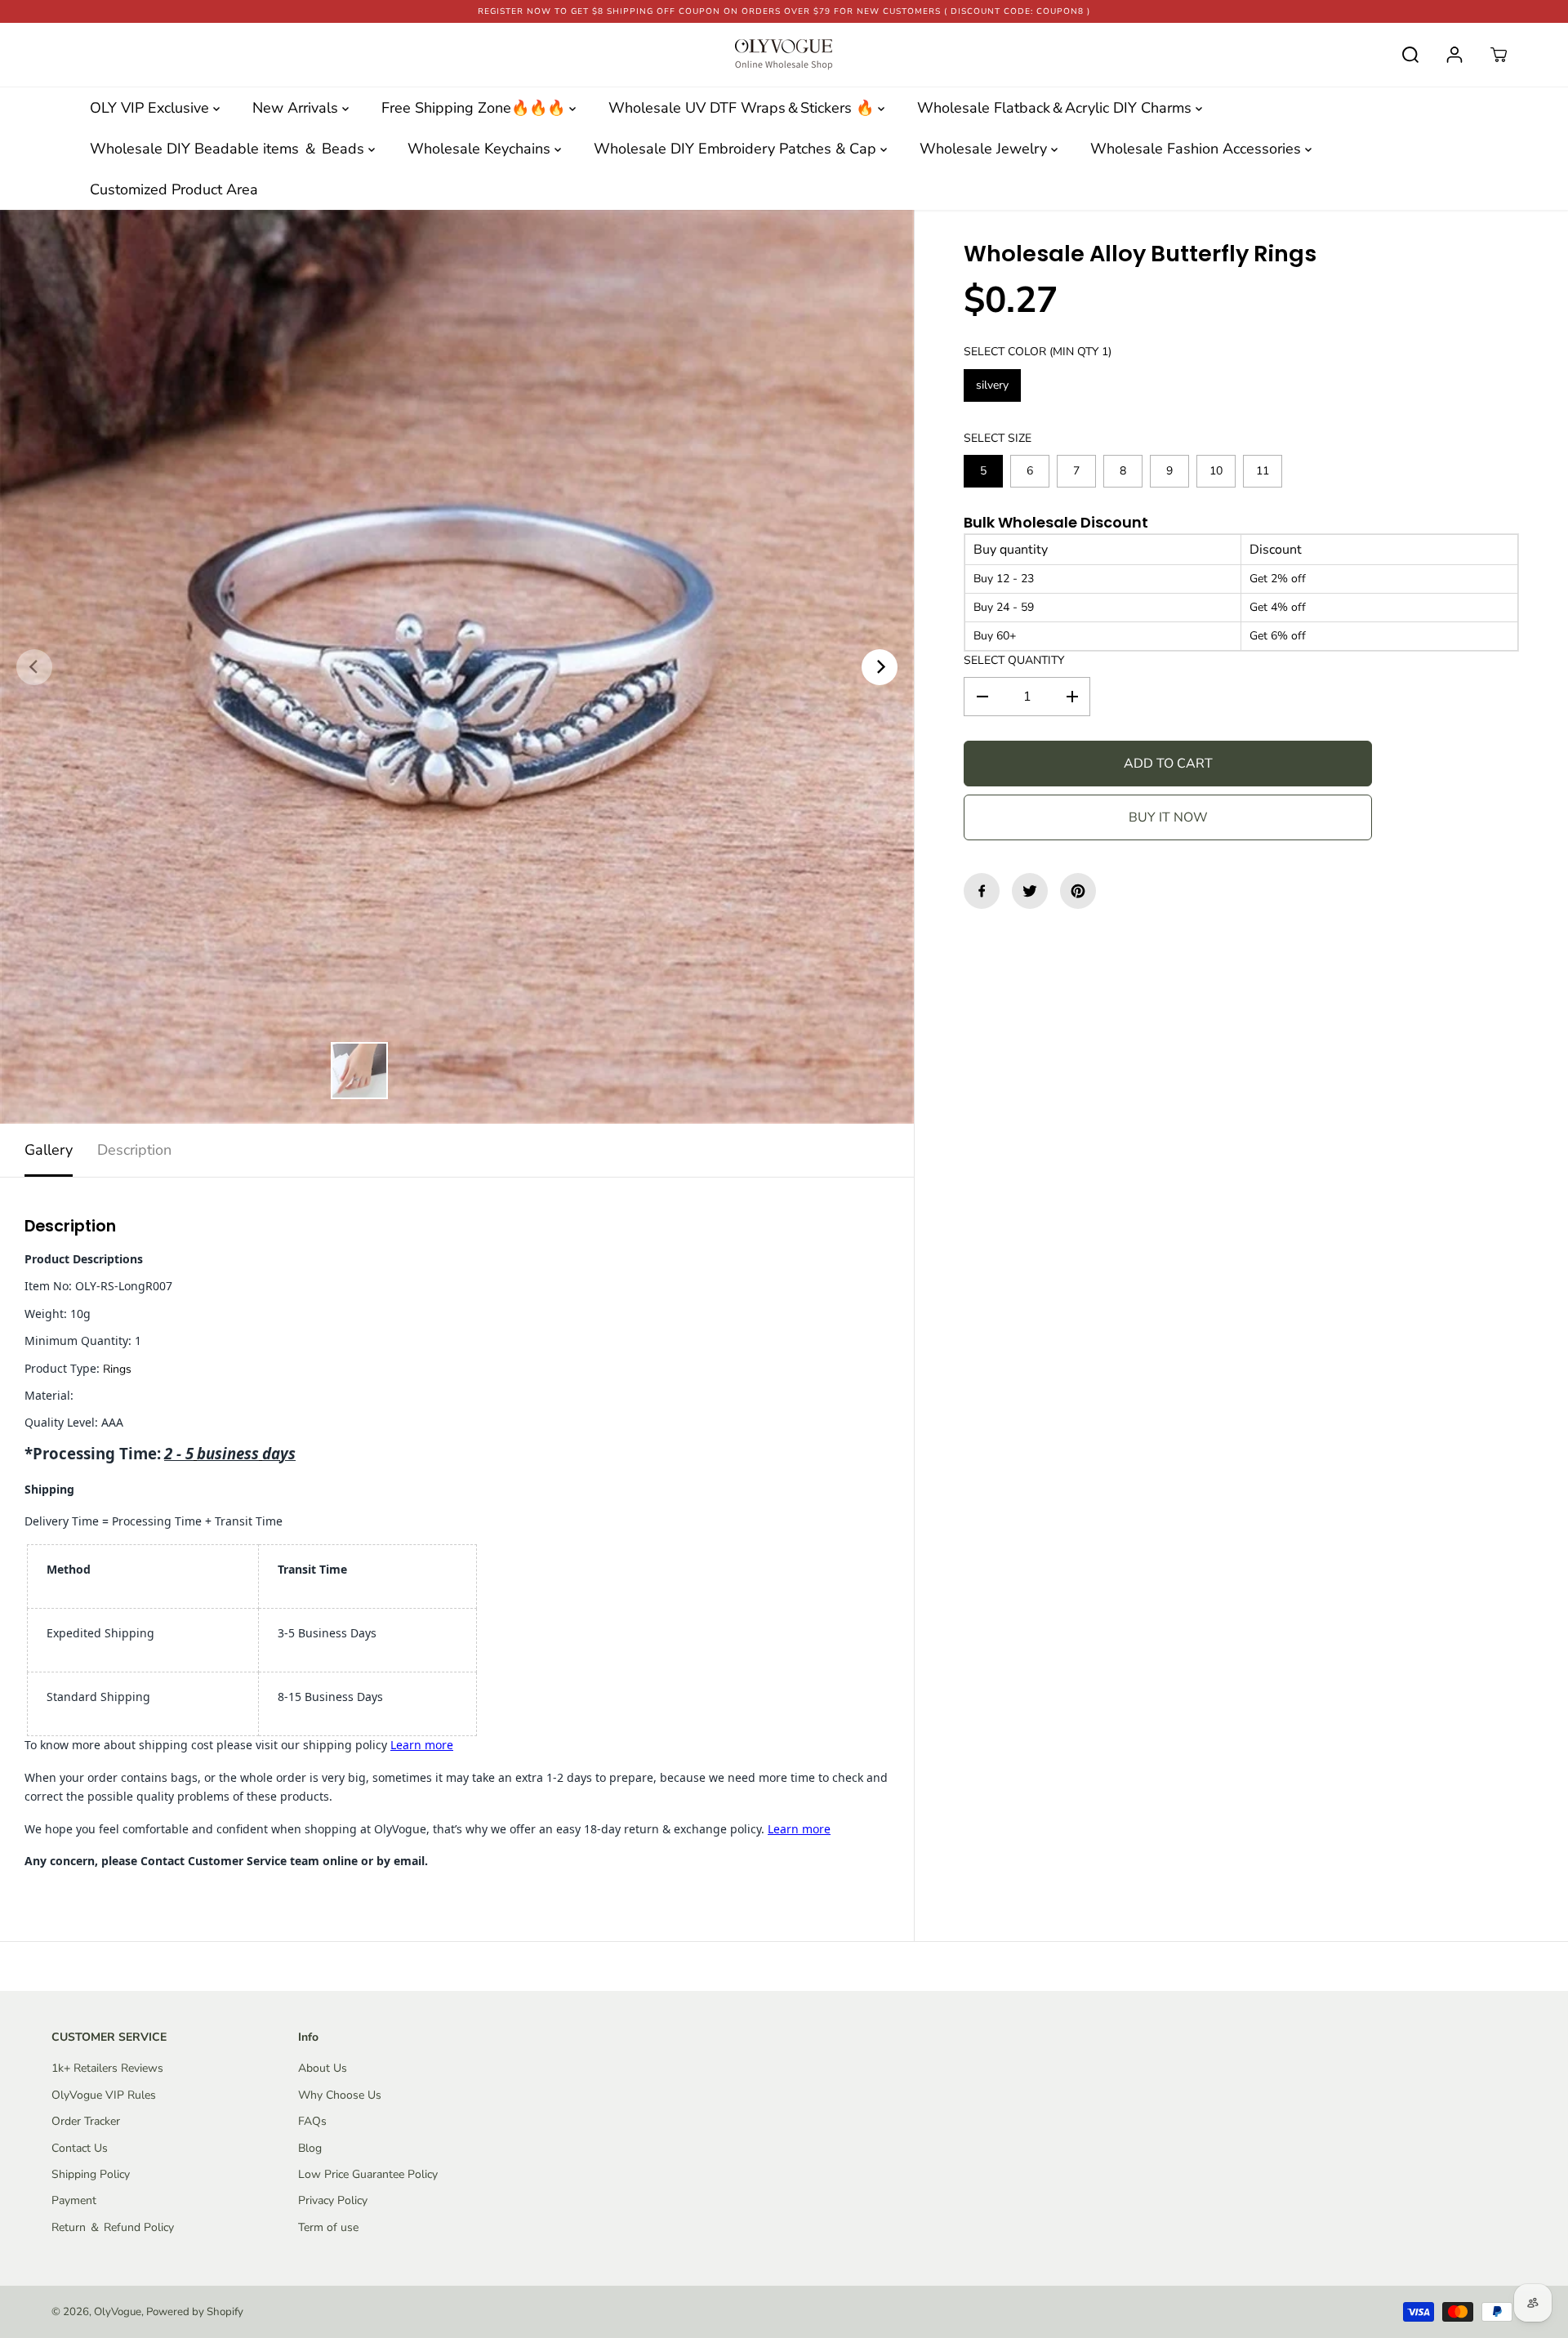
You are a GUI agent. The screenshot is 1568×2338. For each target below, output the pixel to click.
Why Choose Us (340, 2095)
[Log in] (1454, 55)
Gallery (49, 1150)
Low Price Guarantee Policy (368, 2174)
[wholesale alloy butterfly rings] (457, 667)
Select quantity (1014, 660)
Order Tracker (86, 2121)
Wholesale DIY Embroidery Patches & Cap (737, 149)
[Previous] (34, 667)
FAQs (312, 2121)
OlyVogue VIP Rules (104, 2095)
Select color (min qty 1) (1038, 352)
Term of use (328, 2227)
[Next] (880, 667)
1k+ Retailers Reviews (107, 2068)
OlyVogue (118, 2312)
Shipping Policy (91, 2174)
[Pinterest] (1078, 891)
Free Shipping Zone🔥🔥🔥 (475, 108)
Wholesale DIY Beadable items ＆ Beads (229, 149)
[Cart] (1499, 55)
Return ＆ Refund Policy (113, 2227)
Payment (74, 2200)
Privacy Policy (333, 2200)
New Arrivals (297, 108)
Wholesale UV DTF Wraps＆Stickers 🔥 (743, 108)
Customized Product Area (174, 189)
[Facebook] (982, 891)
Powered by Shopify (195, 2312)
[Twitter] (1030, 891)
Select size (998, 437)
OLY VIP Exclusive (151, 108)
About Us (323, 2068)
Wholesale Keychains (481, 149)
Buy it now (1168, 817)
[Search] (1410, 55)
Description (134, 1150)
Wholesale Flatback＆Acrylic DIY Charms (1056, 108)
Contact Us (80, 2148)
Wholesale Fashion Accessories (1198, 149)
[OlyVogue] (784, 55)
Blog (310, 2148)
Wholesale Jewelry (985, 149)
